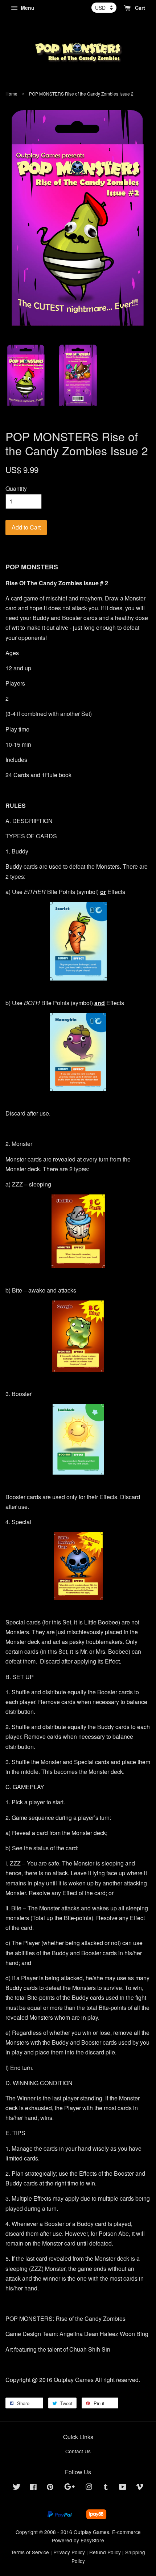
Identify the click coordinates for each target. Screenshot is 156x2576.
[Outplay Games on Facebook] (33, 2488)
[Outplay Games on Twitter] (17, 2488)
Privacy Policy (69, 2552)
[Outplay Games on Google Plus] (69, 2488)
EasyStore (92, 2540)
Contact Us (78, 2451)
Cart (139, 8)
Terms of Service (30, 2552)
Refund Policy (105, 2552)
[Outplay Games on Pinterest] (50, 2488)
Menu (27, 8)
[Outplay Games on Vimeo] (140, 2488)
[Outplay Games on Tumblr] (106, 2488)
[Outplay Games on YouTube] (123, 2488)
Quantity (16, 488)
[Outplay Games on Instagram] (89, 2488)
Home (11, 94)
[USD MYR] (104, 8)
